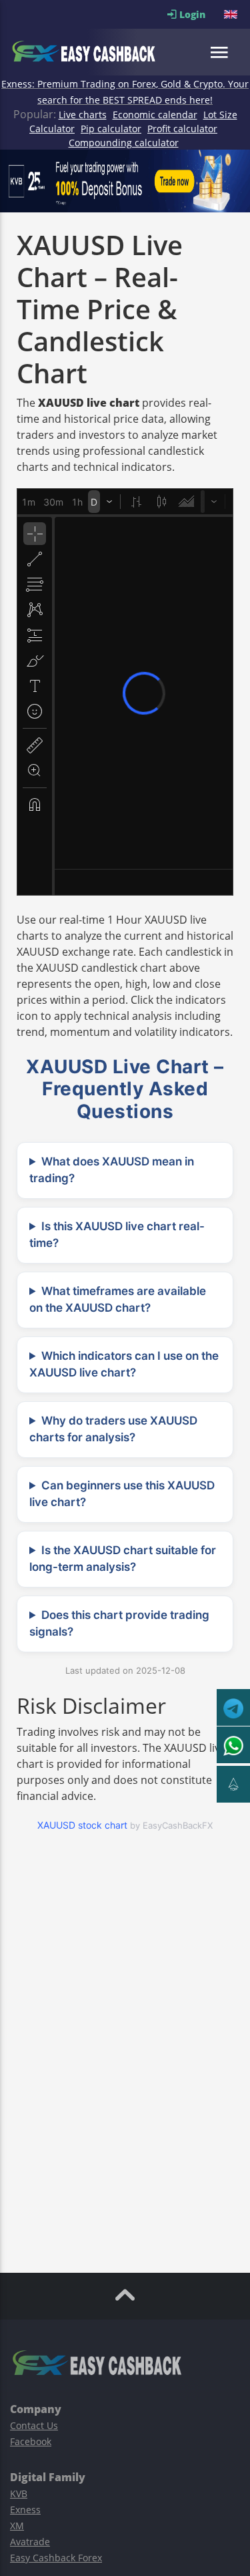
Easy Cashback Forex (56, 2558)
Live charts (83, 115)
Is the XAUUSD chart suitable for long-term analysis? (123, 1559)
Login (200, 14)
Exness (25, 2510)
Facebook (31, 2441)
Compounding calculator (124, 143)
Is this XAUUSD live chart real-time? (117, 1235)
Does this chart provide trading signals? (119, 1624)
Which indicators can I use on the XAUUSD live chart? (124, 1364)
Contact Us (34, 2425)
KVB (19, 2494)
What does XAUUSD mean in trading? (112, 1170)
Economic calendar (155, 115)
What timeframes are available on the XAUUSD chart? (118, 1300)
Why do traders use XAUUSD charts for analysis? (113, 1429)
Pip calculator (111, 129)
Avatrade (30, 2542)
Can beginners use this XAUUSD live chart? (122, 1494)
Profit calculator (182, 129)
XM (17, 2526)
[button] (232, 14)
